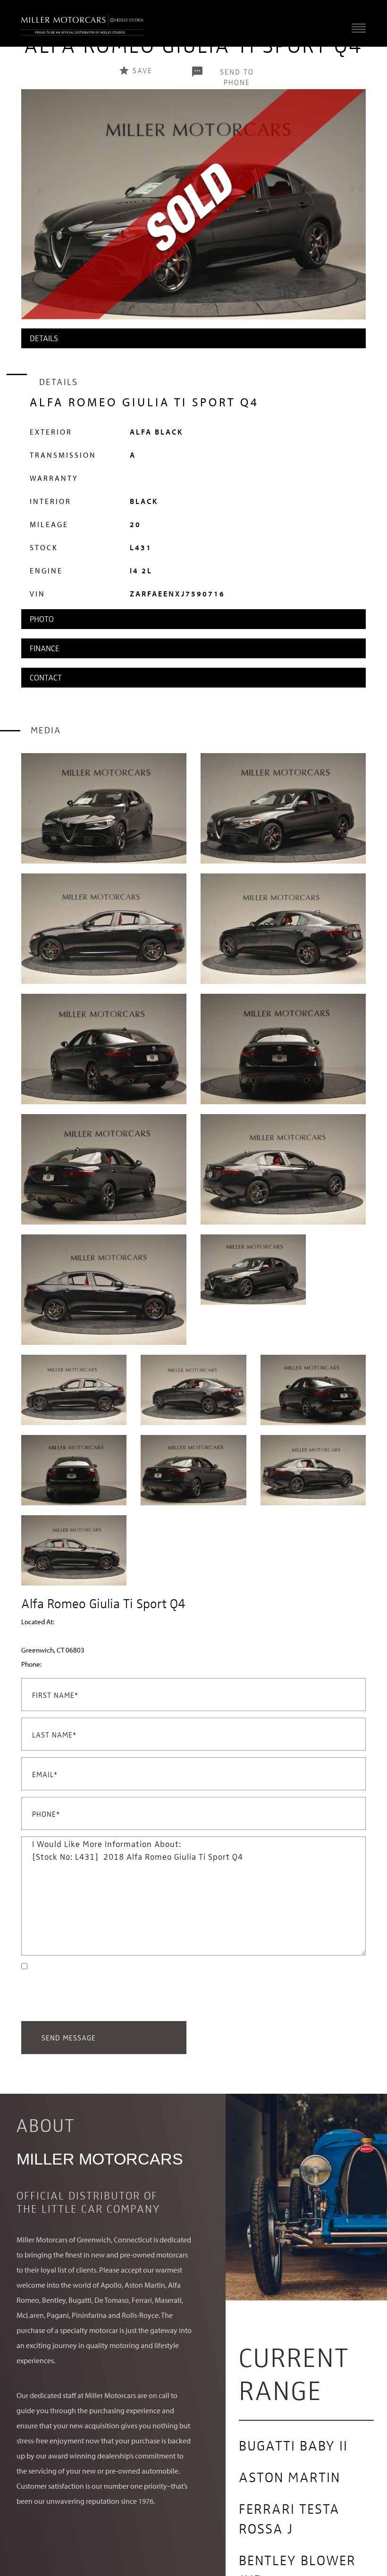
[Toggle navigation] (356, 28)
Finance (45, 648)
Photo (42, 619)
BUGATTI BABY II (293, 2445)
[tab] (193, 338)
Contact (46, 677)
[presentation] (31, 214)
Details (44, 338)
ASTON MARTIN (290, 2476)
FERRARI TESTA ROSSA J (289, 2518)
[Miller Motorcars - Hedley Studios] (83, 23)
